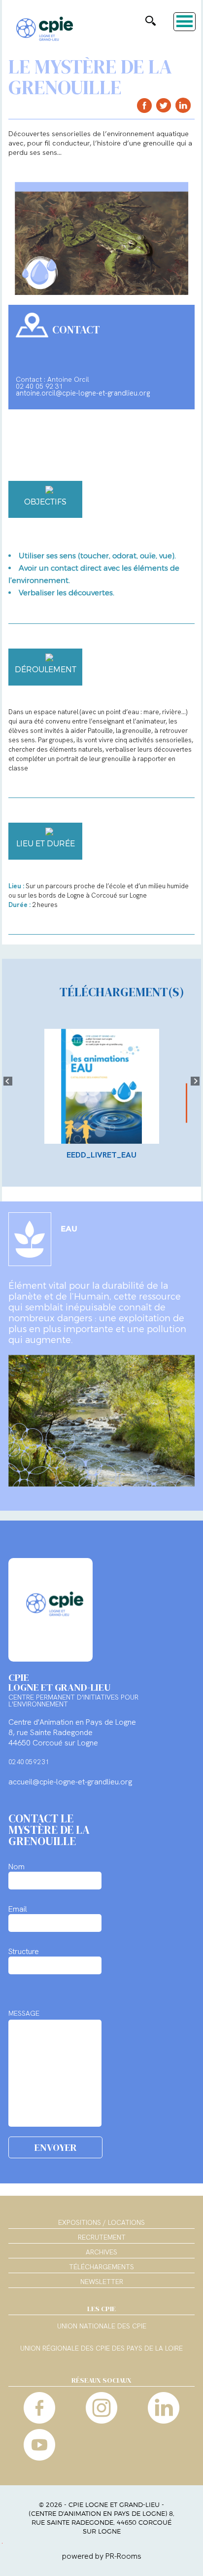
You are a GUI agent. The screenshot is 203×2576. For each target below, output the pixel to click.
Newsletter (102, 2282)
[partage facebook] (145, 105)
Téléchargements (101, 2267)
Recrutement (102, 2237)
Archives (101, 2252)
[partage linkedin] (183, 105)
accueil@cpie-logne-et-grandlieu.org (70, 1782)
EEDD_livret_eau (101, 1155)
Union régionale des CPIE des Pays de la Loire (101, 2349)
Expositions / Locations (101, 2222)
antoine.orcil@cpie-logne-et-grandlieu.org (83, 393)
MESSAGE (24, 2013)
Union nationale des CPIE (102, 2326)
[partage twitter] (164, 105)
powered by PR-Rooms (102, 2556)
